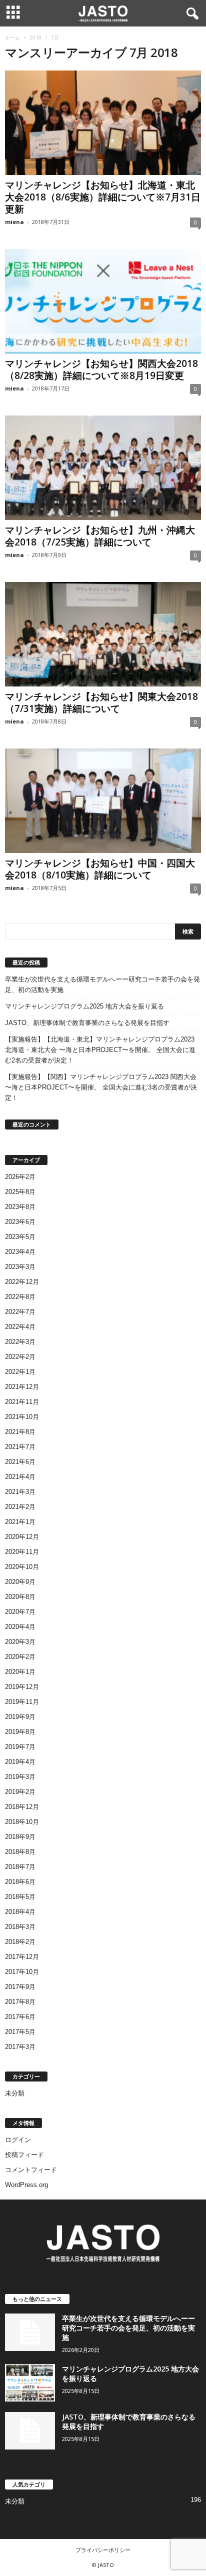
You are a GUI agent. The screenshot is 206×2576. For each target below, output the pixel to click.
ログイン (18, 2140)
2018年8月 (20, 1852)
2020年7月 (20, 1612)
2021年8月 (20, 1432)
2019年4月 (20, 1762)
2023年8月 (20, 1207)
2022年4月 (20, 1327)
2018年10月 (22, 1822)
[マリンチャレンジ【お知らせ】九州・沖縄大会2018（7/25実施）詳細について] (103, 468)
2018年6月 (20, 1882)
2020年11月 (22, 1552)
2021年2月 (20, 1507)
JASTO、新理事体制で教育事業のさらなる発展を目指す (87, 1023)
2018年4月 (20, 1912)
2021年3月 (20, 1492)
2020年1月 (20, 1672)
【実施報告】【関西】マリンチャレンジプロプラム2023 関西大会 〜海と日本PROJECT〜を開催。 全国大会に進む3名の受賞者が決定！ (101, 1087)
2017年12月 (22, 1957)
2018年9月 (20, 1837)
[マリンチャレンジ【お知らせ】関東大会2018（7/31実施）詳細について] (103, 634)
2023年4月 (20, 1252)
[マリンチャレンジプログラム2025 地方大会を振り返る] (30, 2383)
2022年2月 (20, 1357)
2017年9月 (20, 1987)
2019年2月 (20, 1792)
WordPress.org (26, 2185)
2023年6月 (20, 1222)
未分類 (15, 2093)
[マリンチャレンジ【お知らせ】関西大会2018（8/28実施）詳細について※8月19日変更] (103, 301)
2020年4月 (20, 1627)
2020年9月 (20, 1582)
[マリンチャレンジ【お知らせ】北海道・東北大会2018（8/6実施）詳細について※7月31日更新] (103, 123)
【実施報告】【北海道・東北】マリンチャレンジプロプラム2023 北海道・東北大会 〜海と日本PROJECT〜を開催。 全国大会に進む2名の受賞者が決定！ (100, 1050)
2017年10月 (22, 1972)
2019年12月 (22, 1687)
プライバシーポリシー (103, 2550)
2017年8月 (20, 2002)
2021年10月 (22, 1417)
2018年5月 (20, 1897)
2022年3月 (20, 1342)
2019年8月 (20, 1732)
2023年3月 (20, 1267)
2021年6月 (20, 1462)
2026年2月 (20, 1177)
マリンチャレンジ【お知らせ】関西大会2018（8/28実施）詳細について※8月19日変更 (101, 369)
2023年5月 (20, 1237)
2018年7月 (20, 1867)
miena (14, 222)
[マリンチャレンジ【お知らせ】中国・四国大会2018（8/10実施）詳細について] (103, 801)
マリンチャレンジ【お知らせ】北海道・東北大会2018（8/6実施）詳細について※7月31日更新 (103, 197)
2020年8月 (20, 1597)
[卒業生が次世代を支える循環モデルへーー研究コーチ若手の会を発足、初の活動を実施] (30, 2332)
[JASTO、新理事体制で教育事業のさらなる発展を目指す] (30, 2431)
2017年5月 (20, 2032)
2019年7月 (20, 1747)
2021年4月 (20, 1477)
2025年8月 (20, 1192)
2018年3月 (20, 1927)
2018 (35, 37)
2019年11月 (22, 1702)
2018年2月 (20, 1942)
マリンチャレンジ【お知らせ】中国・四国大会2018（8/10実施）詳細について (100, 869)
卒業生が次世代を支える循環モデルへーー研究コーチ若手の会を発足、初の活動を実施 (102, 984)
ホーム (12, 37)
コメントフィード (31, 2170)
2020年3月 (20, 1642)
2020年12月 (22, 1537)
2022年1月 (20, 1372)
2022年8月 (20, 1297)
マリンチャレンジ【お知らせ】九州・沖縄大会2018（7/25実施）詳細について (100, 536)
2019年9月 (20, 1717)
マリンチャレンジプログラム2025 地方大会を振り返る (84, 1006)
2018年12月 (22, 1807)
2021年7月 (20, 1447)
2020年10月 (22, 1567)
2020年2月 (20, 1657)
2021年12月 (22, 1387)
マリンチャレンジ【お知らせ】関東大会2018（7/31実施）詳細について (101, 702)
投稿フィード (24, 2155)
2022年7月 (20, 1312)
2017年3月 (20, 2047)
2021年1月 (20, 1522)
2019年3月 (20, 1777)
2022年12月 (22, 1282)
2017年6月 (20, 2017)
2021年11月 (22, 1402)
